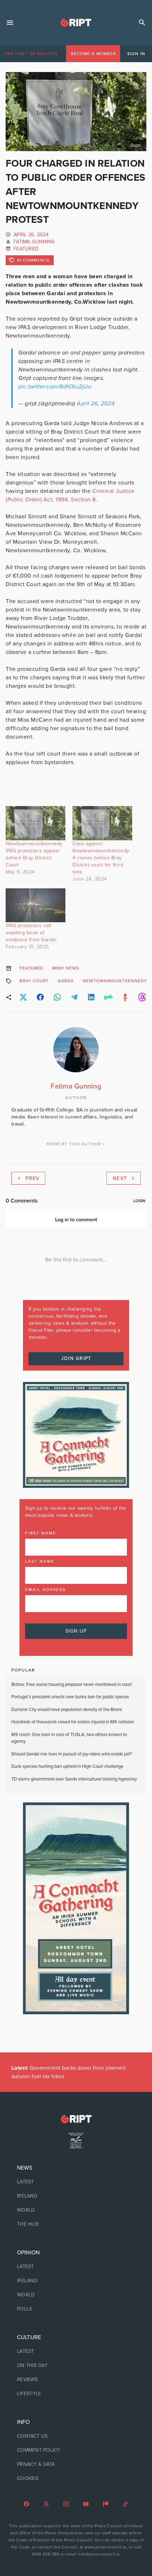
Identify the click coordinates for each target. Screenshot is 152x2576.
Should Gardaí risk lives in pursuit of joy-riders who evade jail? (72, 1754)
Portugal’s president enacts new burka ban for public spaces (70, 1697)
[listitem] (76, 2182)
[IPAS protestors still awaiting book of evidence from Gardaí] (36, 905)
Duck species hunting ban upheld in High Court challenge (68, 1766)
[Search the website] (142, 23)
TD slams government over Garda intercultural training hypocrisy (74, 1779)
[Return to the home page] (76, 2119)
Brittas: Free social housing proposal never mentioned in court (72, 1684)
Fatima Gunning (34, 242)
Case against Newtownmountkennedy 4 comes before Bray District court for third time (101, 858)
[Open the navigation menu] (10, 23)
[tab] (31, 54)
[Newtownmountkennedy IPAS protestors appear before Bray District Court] (36, 823)
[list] (76, 2196)
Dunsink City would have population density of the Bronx (67, 1710)
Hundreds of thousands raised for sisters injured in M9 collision (73, 1722)
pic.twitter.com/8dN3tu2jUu (55, 387)
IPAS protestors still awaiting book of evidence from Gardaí (31, 933)
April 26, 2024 (96, 404)
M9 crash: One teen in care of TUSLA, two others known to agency (69, 1738)
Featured (26, 249)
